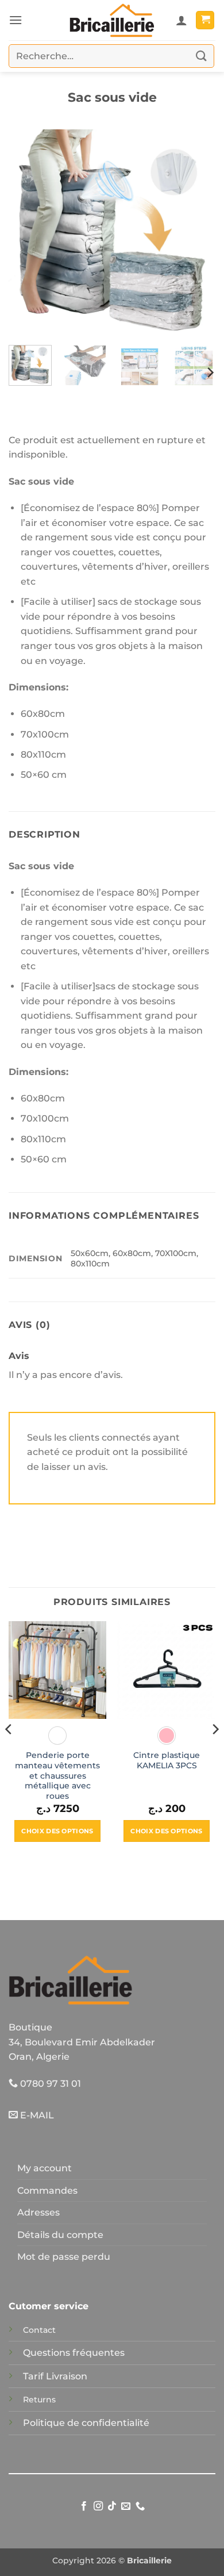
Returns (39, 2400)
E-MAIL (36, 2115)
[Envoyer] (202, 56)
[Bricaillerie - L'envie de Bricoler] (112, 20)
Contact (39, 2330)
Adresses (38, 2212)
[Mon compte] (181, 20)
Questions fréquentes (74, 2353)
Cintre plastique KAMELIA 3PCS (167, 1760)
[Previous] (27, 233)
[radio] (57, 1736)
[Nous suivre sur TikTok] (112, 2506)
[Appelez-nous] (140, 2506)
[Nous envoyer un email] (126, 2506)
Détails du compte (60, 2235)
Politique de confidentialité (86, 2423)
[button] (16, 20)
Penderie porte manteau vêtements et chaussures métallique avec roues (57, 1775)
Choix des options (57, 1831)
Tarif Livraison (55, 2376)
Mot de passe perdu (64, 2257)
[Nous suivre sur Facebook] (84, 2506)
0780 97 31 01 (49, 2084)
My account (45, 2168)
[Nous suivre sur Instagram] (98, 2506)
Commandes (47, 2191)
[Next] (197, 233)
